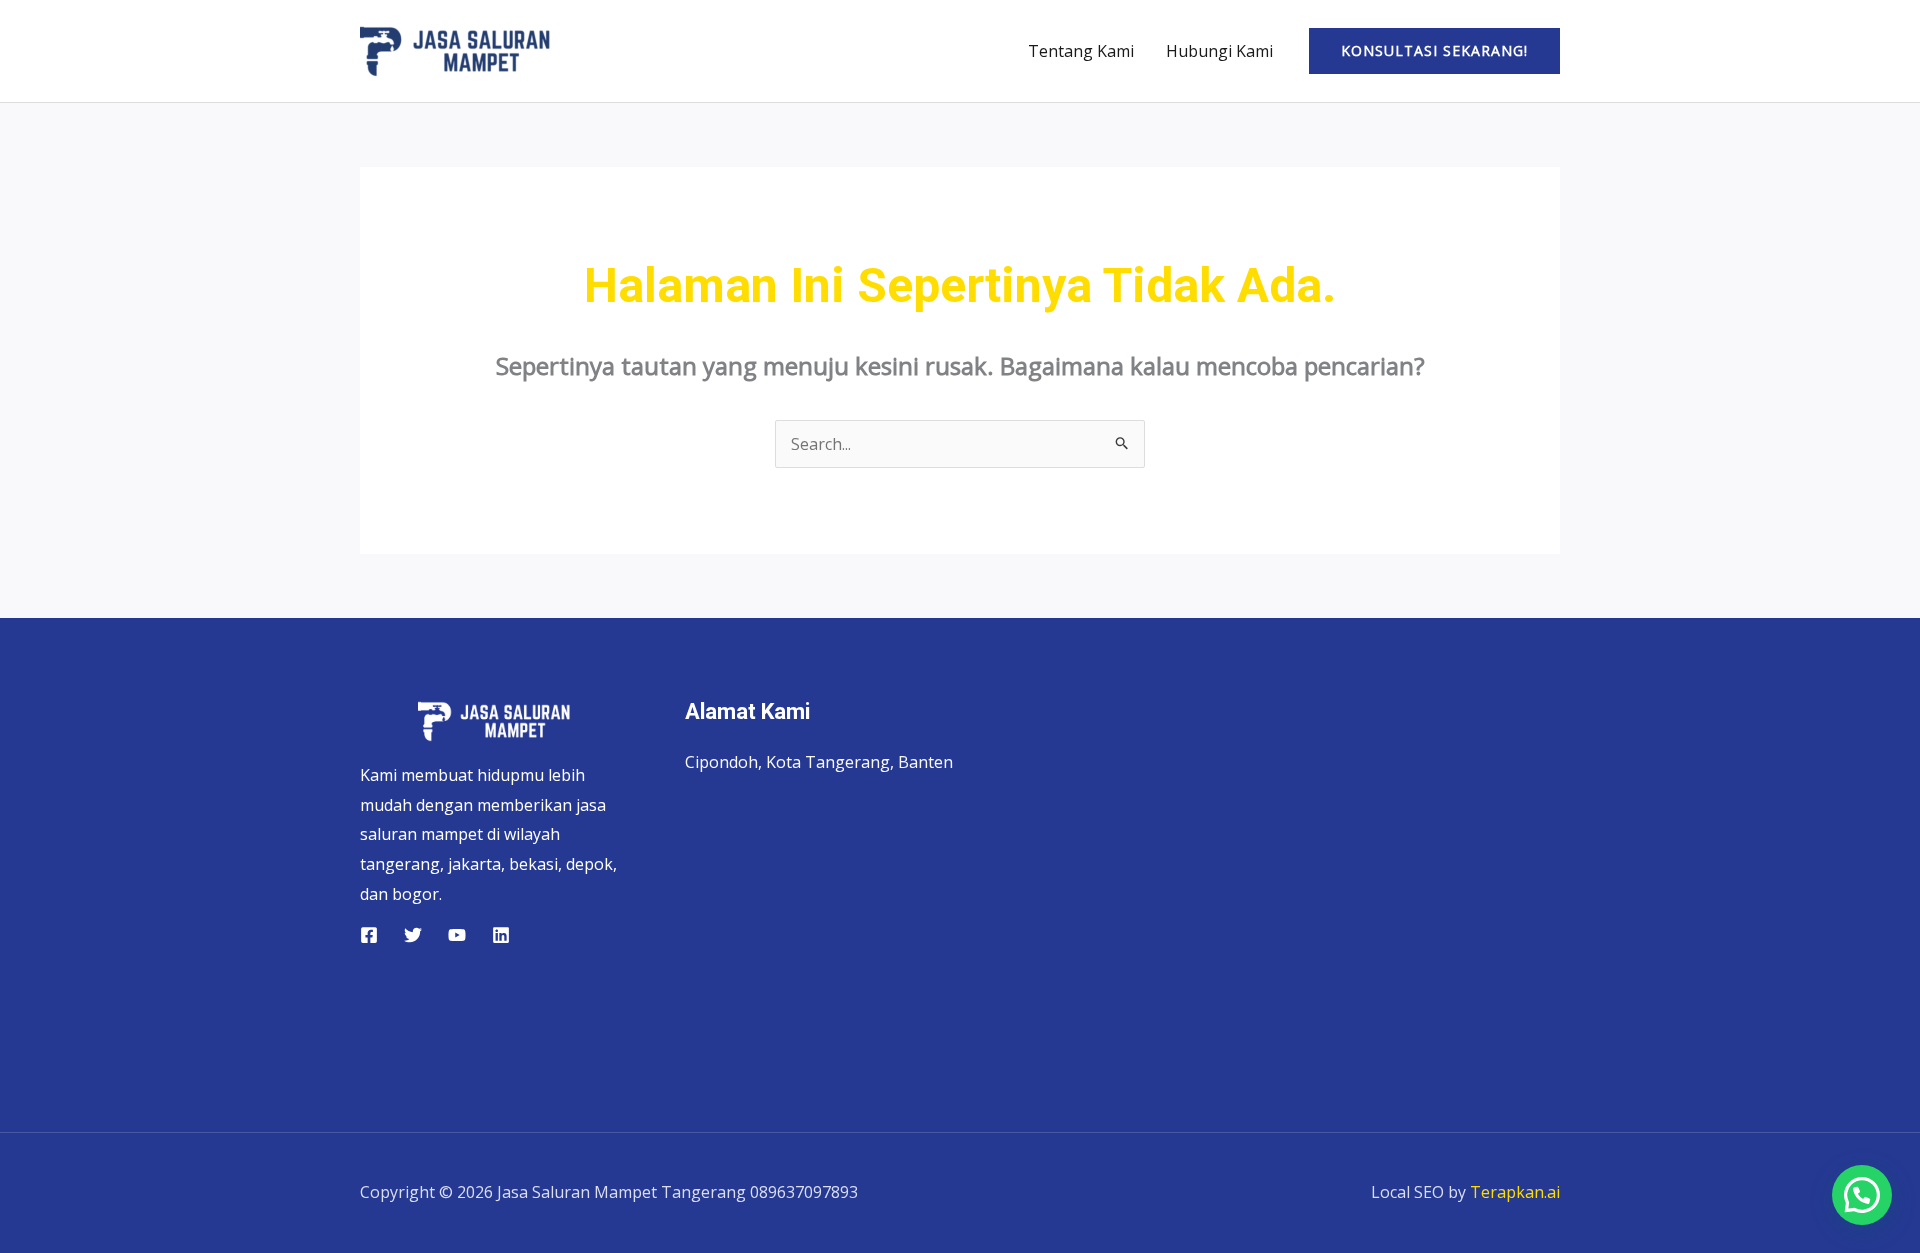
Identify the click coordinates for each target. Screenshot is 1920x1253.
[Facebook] (369, 935)
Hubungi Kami (1219, 51)
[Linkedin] (501, 935)
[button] (1434, 51)
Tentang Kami (1081, 51)
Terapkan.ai (1515, 1192)
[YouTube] (457, 935)
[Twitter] (413, 935)
